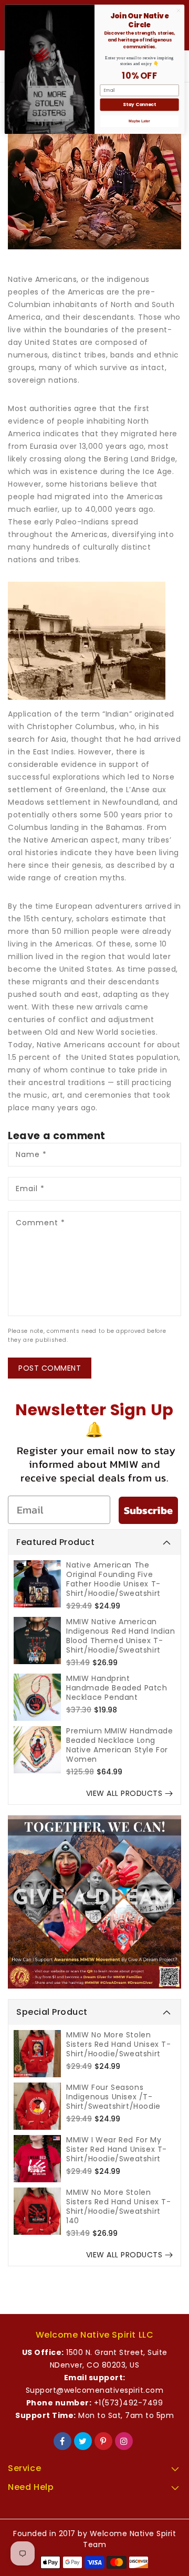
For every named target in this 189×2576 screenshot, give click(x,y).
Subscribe (148, 1510)
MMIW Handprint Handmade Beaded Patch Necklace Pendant (117, 1688)
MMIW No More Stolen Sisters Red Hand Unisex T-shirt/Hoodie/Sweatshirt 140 (119, 2206)
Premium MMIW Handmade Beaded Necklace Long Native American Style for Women (120, 1745)
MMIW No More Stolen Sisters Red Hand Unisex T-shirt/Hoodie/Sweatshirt (119, 2044)
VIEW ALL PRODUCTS (124, 1793)
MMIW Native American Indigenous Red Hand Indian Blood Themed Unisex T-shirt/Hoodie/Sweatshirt (121, 1636)
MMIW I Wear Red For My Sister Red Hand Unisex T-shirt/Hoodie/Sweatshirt (117, 2149)
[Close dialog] (178, 10)
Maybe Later (139, 121)
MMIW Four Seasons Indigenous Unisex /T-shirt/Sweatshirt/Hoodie (113, 2097)
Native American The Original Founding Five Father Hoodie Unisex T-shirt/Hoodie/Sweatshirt (113, 1579)
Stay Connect (139, 104)
